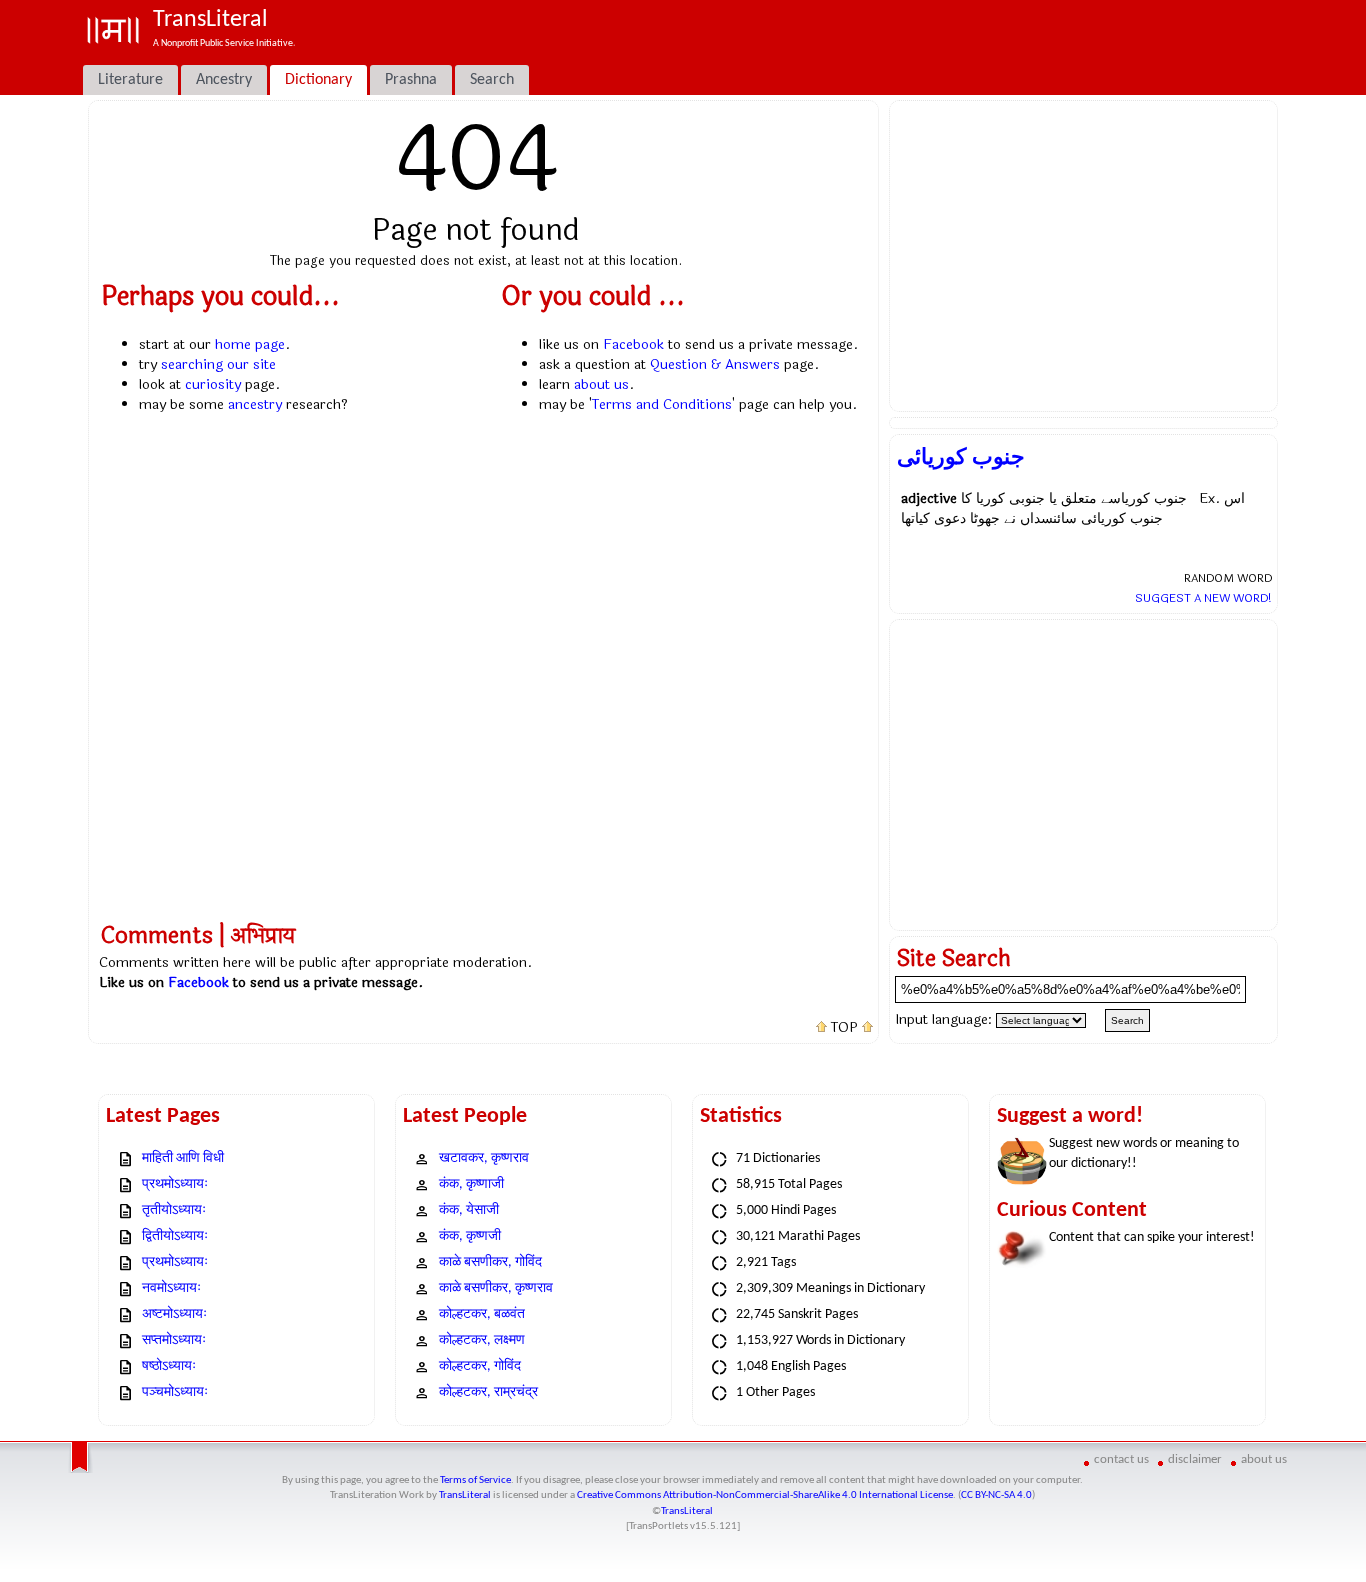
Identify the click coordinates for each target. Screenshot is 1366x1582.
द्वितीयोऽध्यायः (175, 1236)
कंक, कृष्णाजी (471, 1184)
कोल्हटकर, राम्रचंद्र (488, 1392)
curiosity (213, 384)
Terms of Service (475, 1480)
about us (601, 384)
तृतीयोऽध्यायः (174, 1210)
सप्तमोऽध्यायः (174, 1340)
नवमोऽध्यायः (171, 1288)
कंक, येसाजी (469, 1210)
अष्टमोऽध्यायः (174, 1314)
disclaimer (1195, 1459)
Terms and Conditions (662, 404)
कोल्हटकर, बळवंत (482, 1314)
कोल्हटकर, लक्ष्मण (482, 1340)
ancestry (255, 404)
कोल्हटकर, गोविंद (480, 1366)
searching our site (218, 364)
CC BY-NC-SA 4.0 (996, 1495)
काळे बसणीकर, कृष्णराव (496, 1288)
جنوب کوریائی (961, 457)
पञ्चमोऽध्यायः (175, 1392)
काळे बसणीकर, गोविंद (490, 1262)
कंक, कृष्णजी (470, 1236)
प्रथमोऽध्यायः (175, 1184)
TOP (844, 1028)
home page (250, 344)
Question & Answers (715, 364)
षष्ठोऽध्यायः (169, 1366)
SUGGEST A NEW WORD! (1203, 598)
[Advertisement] (1083, 256)
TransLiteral (465, 1495)
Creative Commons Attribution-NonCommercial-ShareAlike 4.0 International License (765, 1495)
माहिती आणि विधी (183, 1158)
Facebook (633, 344)
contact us (1121, 1459)
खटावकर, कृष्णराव (484, 1158)
